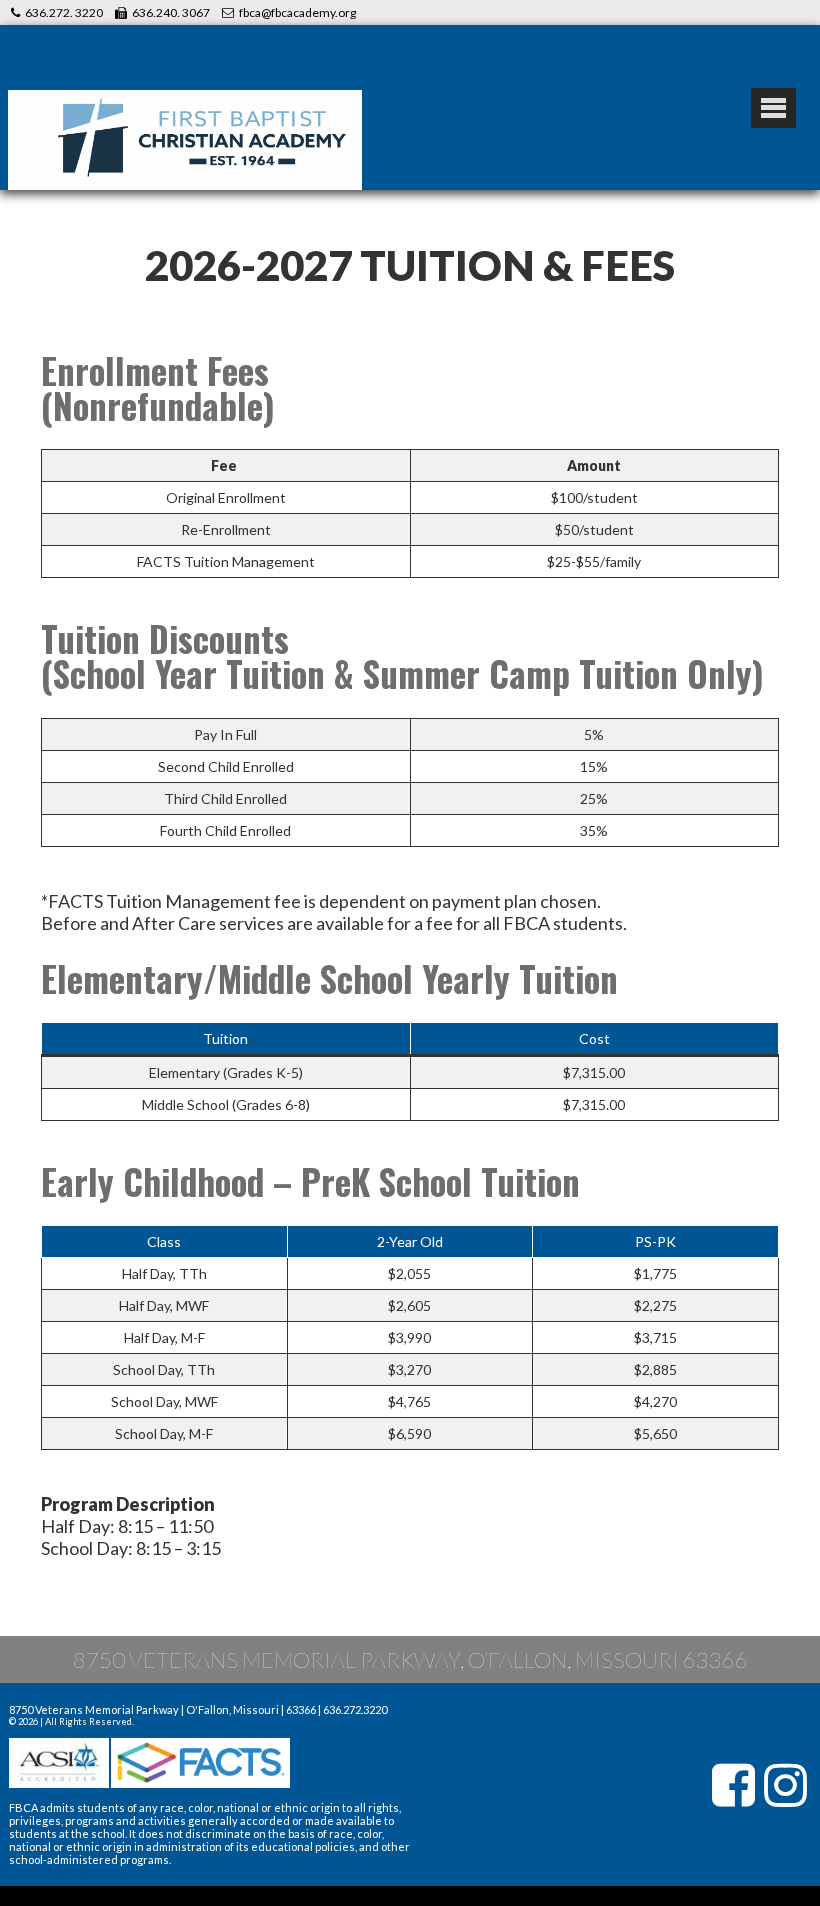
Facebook (734, 1785)
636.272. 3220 (64, 12)
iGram (786, 1785)
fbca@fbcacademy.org (297, 12)
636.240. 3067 (171, 12)
